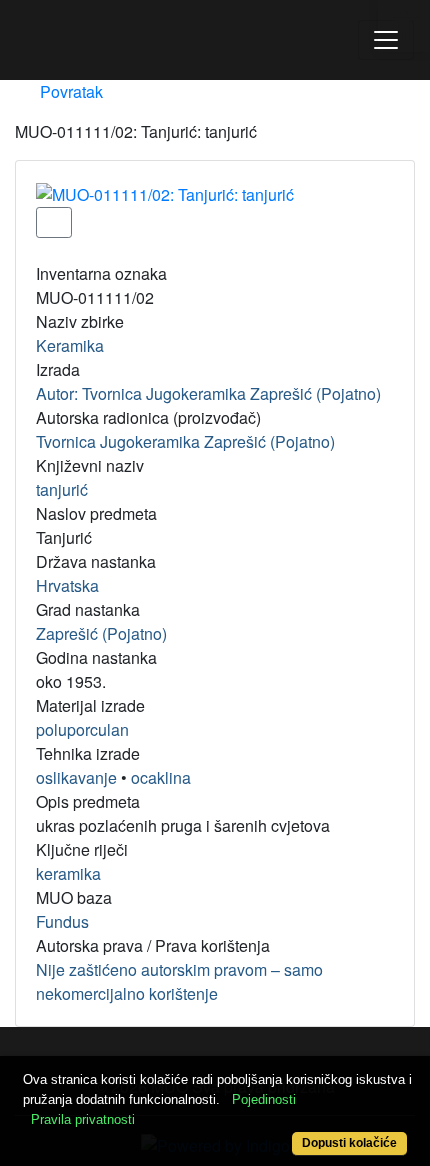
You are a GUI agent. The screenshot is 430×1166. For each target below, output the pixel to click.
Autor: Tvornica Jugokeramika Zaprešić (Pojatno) (208, 393)
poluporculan (82, 729)
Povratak (69, 91)
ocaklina (161, 777)
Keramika (70, 345)
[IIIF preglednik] (54, 222)
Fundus (62, 921)
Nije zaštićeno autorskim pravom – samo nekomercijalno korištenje (179, 981)
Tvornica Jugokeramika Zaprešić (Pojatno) (185, 441)
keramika (68, 873)
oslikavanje (76, 777)
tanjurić (62, 489)
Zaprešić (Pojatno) (101, 633)
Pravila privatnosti (83, 1119)
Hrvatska (67, 585)
